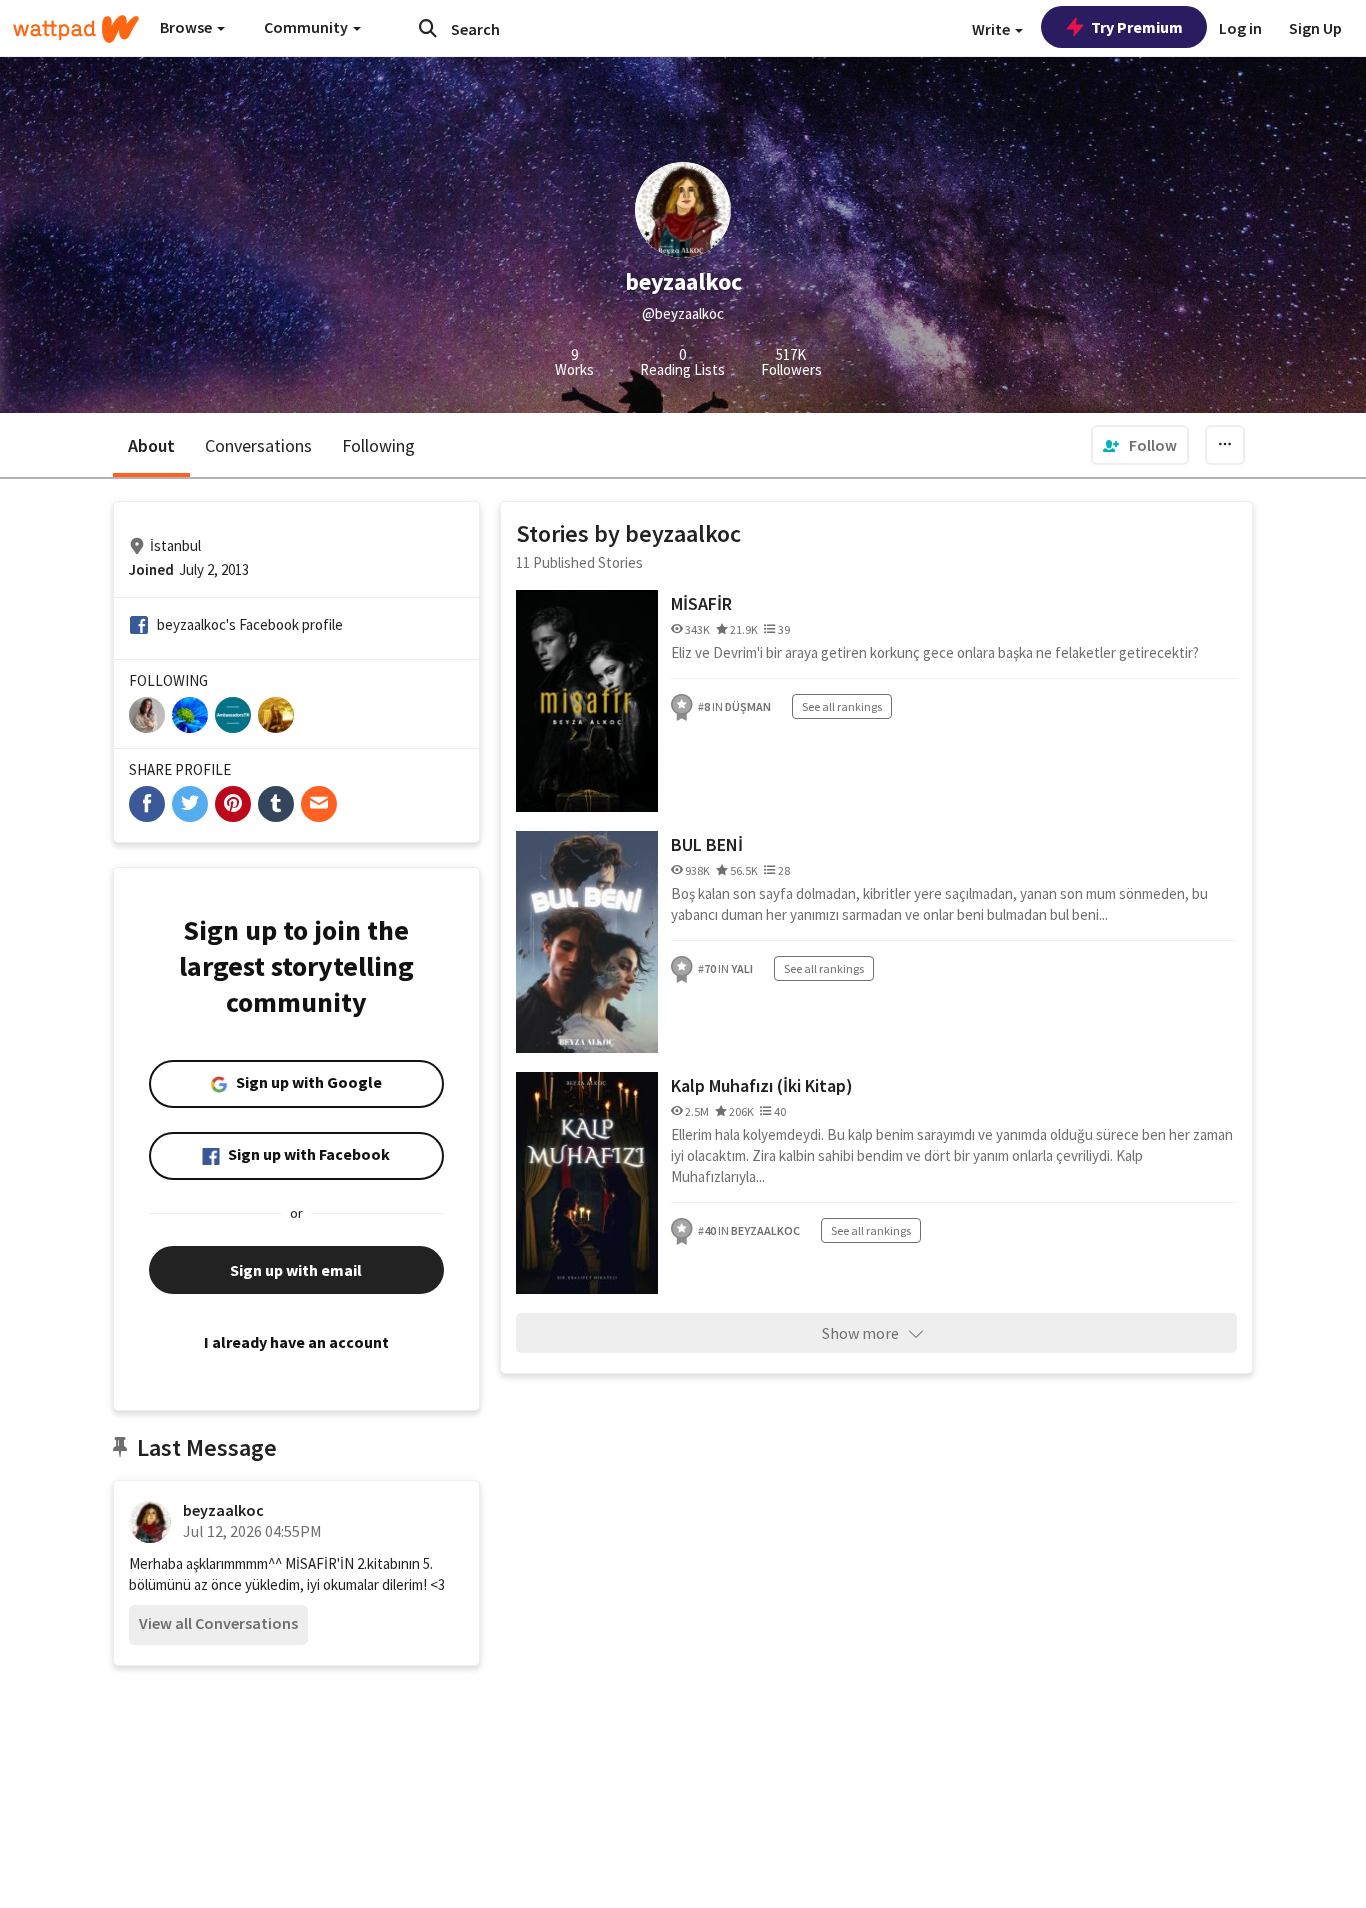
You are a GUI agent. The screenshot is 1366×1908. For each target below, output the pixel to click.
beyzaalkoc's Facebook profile (250, 624)
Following (378, 445)
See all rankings (842, 706)
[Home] (76, 29)
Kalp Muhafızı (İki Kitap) (762, 1085)
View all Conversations (218, 1623)
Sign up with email (296, 1270)
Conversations (258, 445)
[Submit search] (428, 28)
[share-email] (319, 804)
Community (307, 27)
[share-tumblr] (276, 804)
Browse (187, 27)
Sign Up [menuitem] (1315, 28)
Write (992, 29)
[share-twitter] (190, 804)
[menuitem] (1140, 445)
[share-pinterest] (233, 804)
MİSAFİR (701, 603)
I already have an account (296, 1342)
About (151, 445)
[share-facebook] (147, 804)
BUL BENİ (707, 844)
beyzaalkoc (223, 1510)
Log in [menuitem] (1240, 28)
